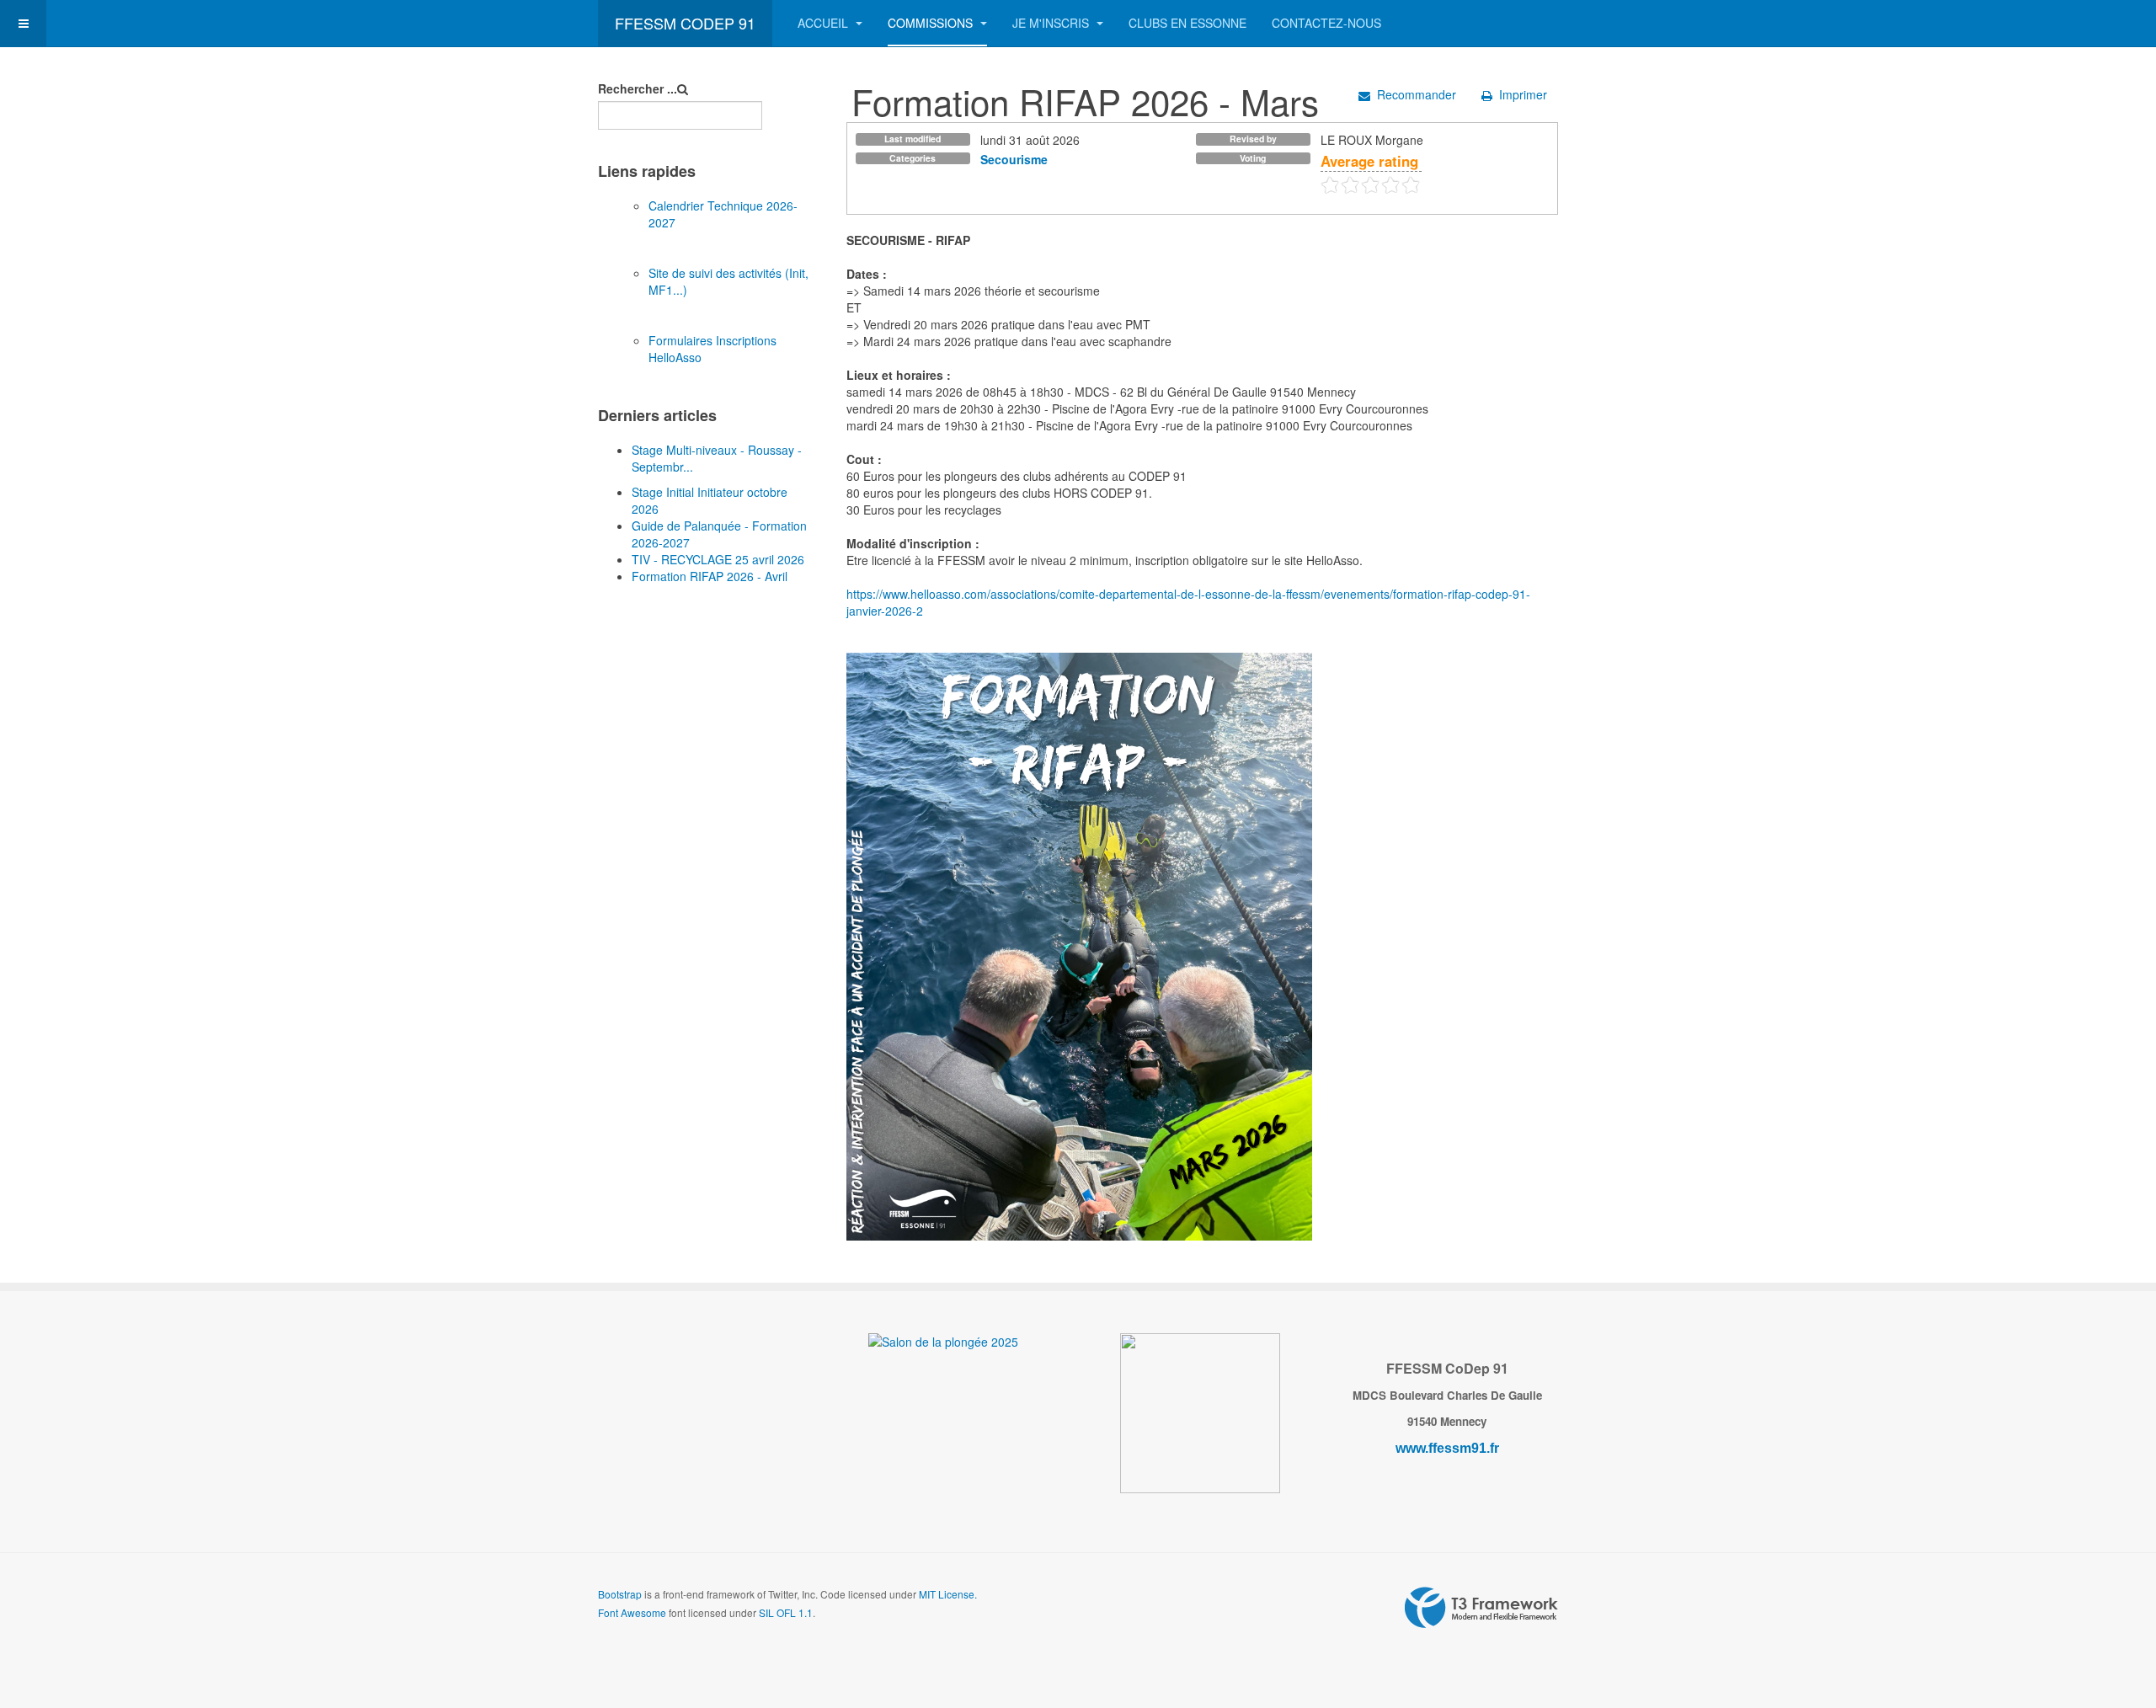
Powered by (1481, 1608)
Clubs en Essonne (1187, 23)
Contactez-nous (1326, 23)
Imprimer (1523, 94)
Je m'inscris (1052, 23)
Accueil (825, 23)
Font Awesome (632, 1612)
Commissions (932, 23)
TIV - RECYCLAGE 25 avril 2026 (718, 559)
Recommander (1417, 94)
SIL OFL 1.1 (786, 1612)
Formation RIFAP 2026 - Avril (710, 576)
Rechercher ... (638, 88)
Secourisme (1014, 159)
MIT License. (948, 1594)
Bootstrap (620, 1594)
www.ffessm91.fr (1447, 1448)
